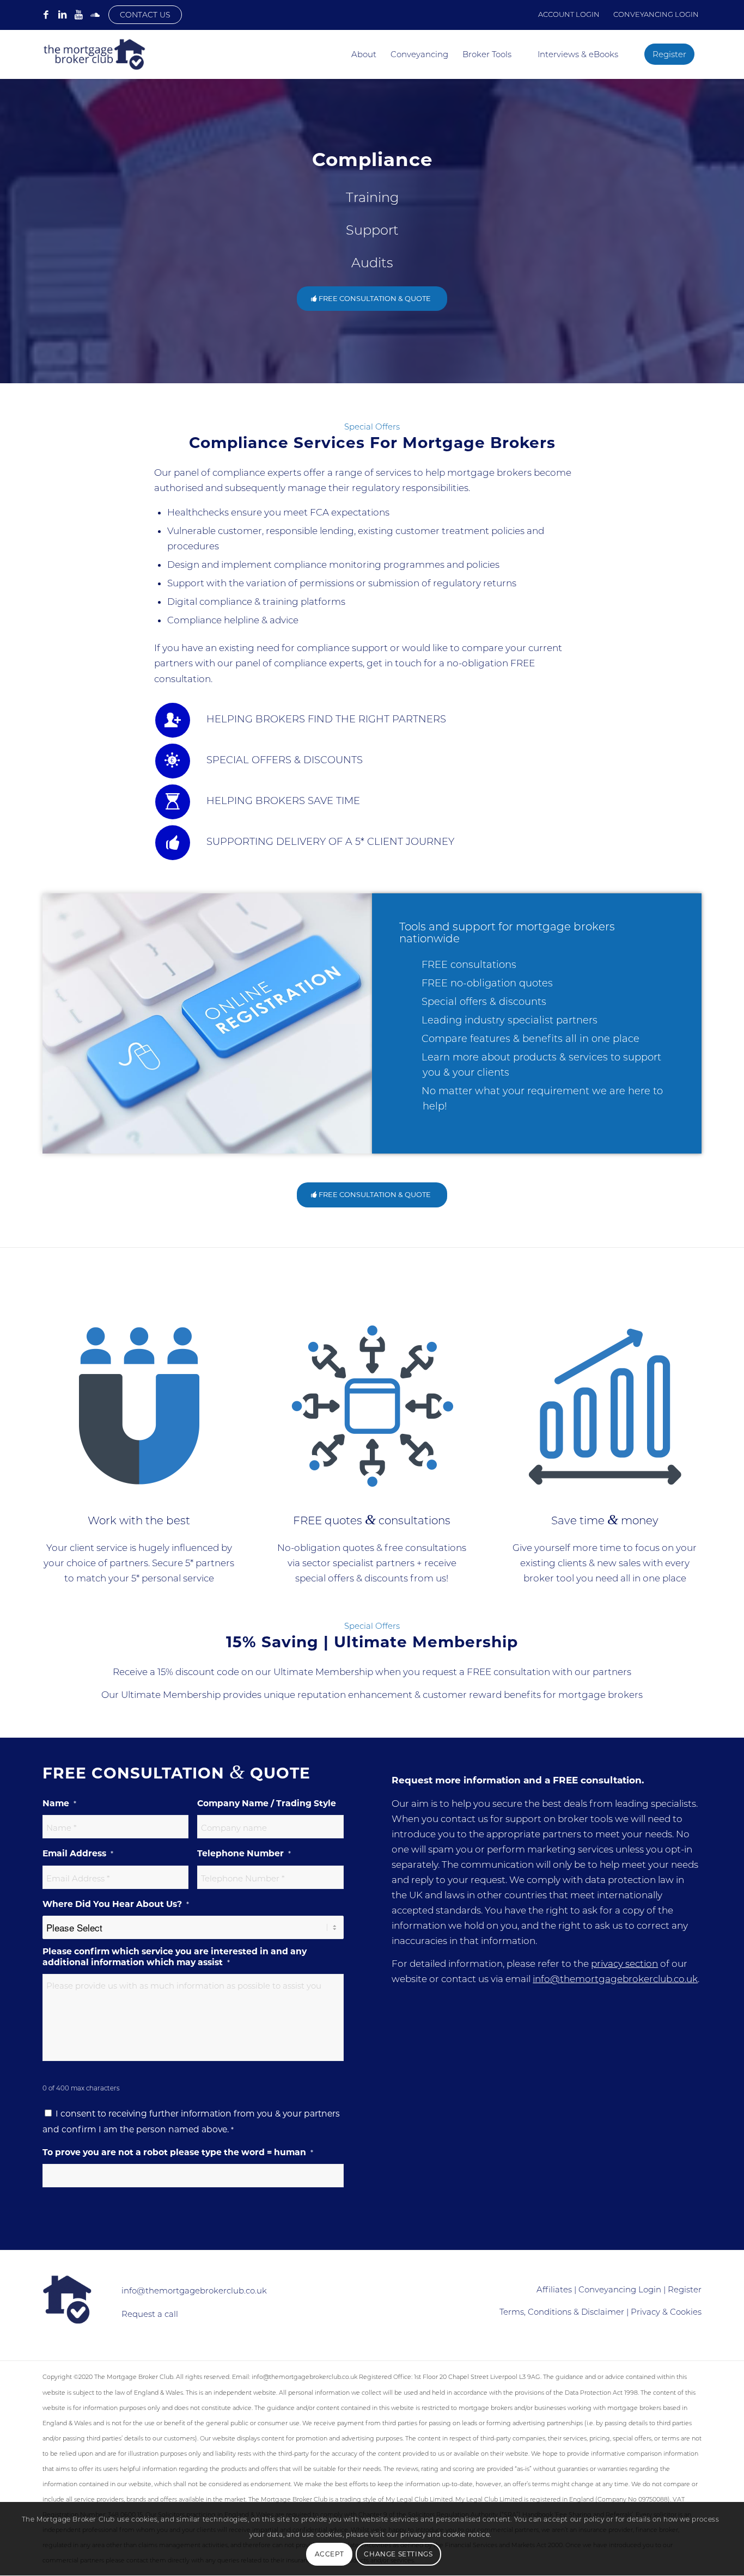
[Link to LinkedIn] (62, 15)
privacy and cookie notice (445, 2535)
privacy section (624, 1964)
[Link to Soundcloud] (95, 15)
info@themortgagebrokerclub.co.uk (615, 1979)
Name (59, 1803)
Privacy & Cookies (666, 2312)
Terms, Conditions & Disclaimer (562, 2312)
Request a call (150, 2314)
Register (685, 2289)
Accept (330, 2554)
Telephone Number (244, 1853)
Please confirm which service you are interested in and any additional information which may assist (175, 1957)
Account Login (569, 14)
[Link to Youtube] (78, 15)
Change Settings (398, 2554)
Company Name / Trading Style (267, 1803)
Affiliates (554, 2289)
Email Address (78, 1853)
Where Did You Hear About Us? (116, 1904)
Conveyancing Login (656, 14)
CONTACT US (145, 15)
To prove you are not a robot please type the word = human (178, 2152)
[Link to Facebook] (46, 15)
